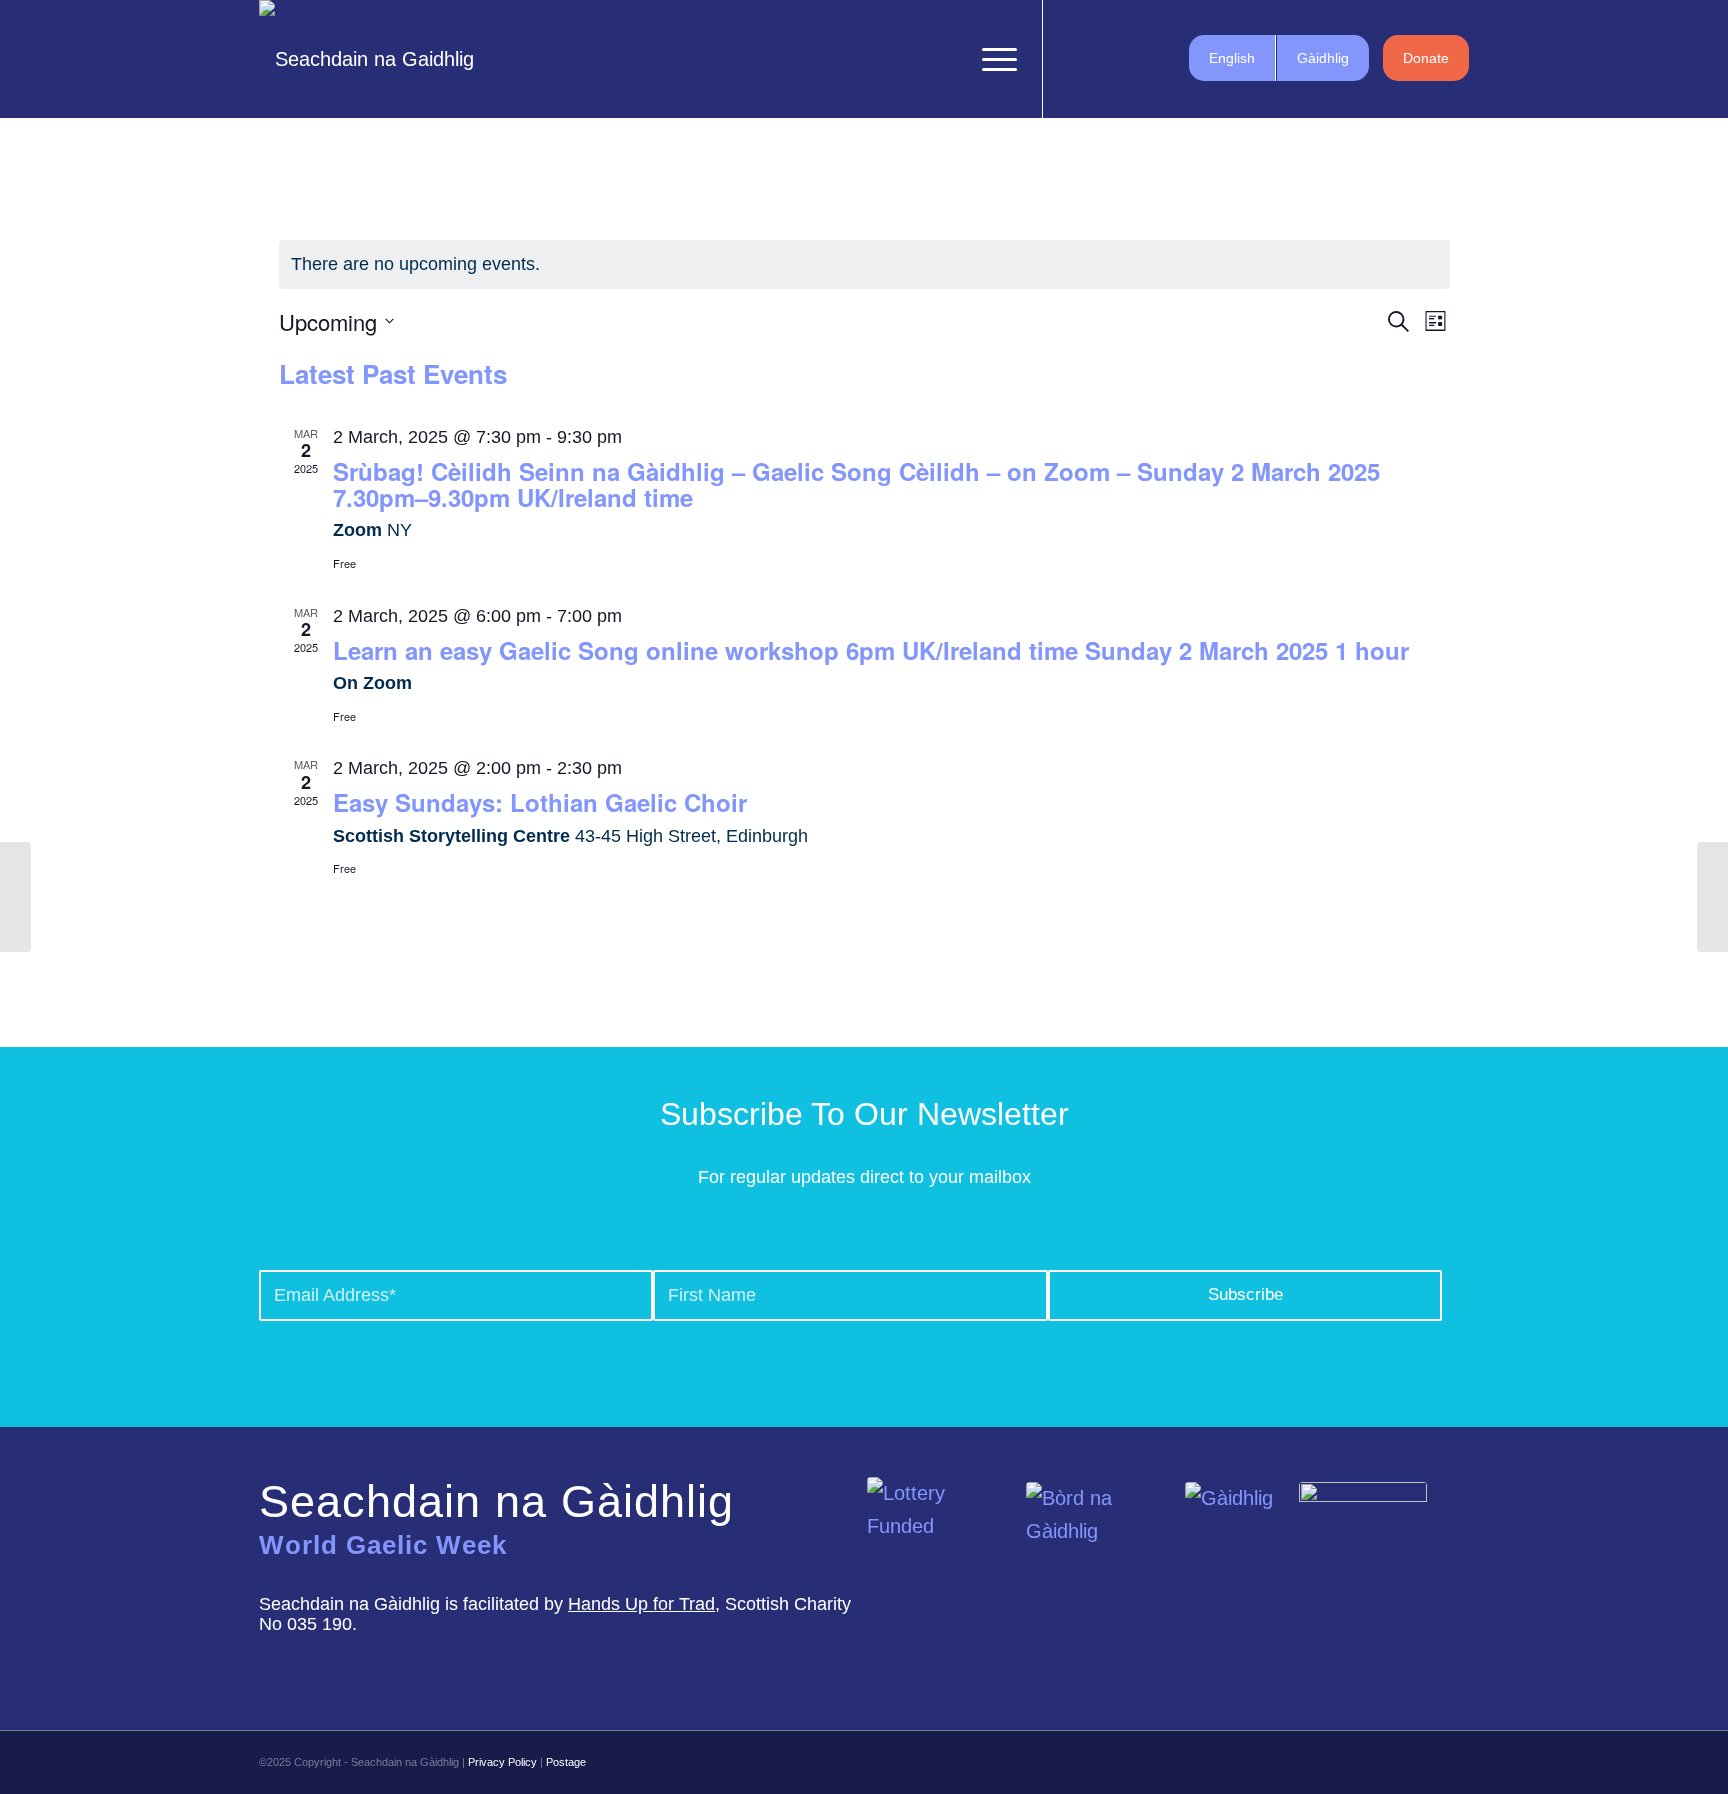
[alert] (864, 264)
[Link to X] (1104, 58)
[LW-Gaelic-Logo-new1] (1363, 1535)
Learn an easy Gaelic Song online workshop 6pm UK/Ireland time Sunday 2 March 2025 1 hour (871, 650)
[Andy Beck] (15, 897)
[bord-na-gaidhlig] (1098, 1542)
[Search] (946, 59)
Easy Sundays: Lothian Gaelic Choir (540, 802)
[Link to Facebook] (1074, 58)
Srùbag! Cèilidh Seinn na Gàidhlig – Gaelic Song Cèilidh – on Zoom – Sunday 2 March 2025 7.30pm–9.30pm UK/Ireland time (856, 484)
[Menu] (993, 59)
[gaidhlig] (1234, 1542)
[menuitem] (946, 59)
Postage (566, 1762)
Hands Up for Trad (641, 1604)
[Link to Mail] (1164, 58)
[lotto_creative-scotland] (939, 1537)
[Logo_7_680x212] (366, 59)
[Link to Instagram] (1134, 58)
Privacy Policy (502, 1762)
